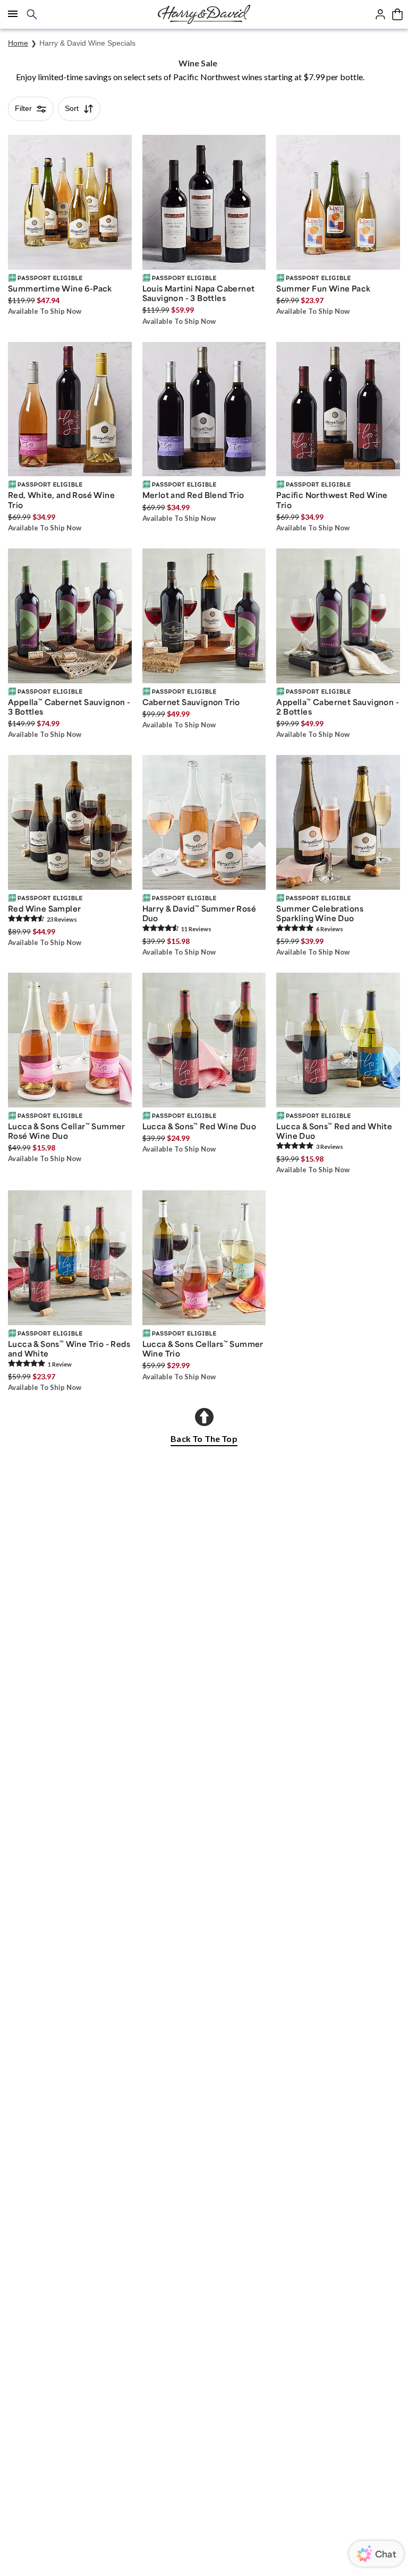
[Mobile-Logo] (204, 14)
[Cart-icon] (397, 14)
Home (18, 43)
